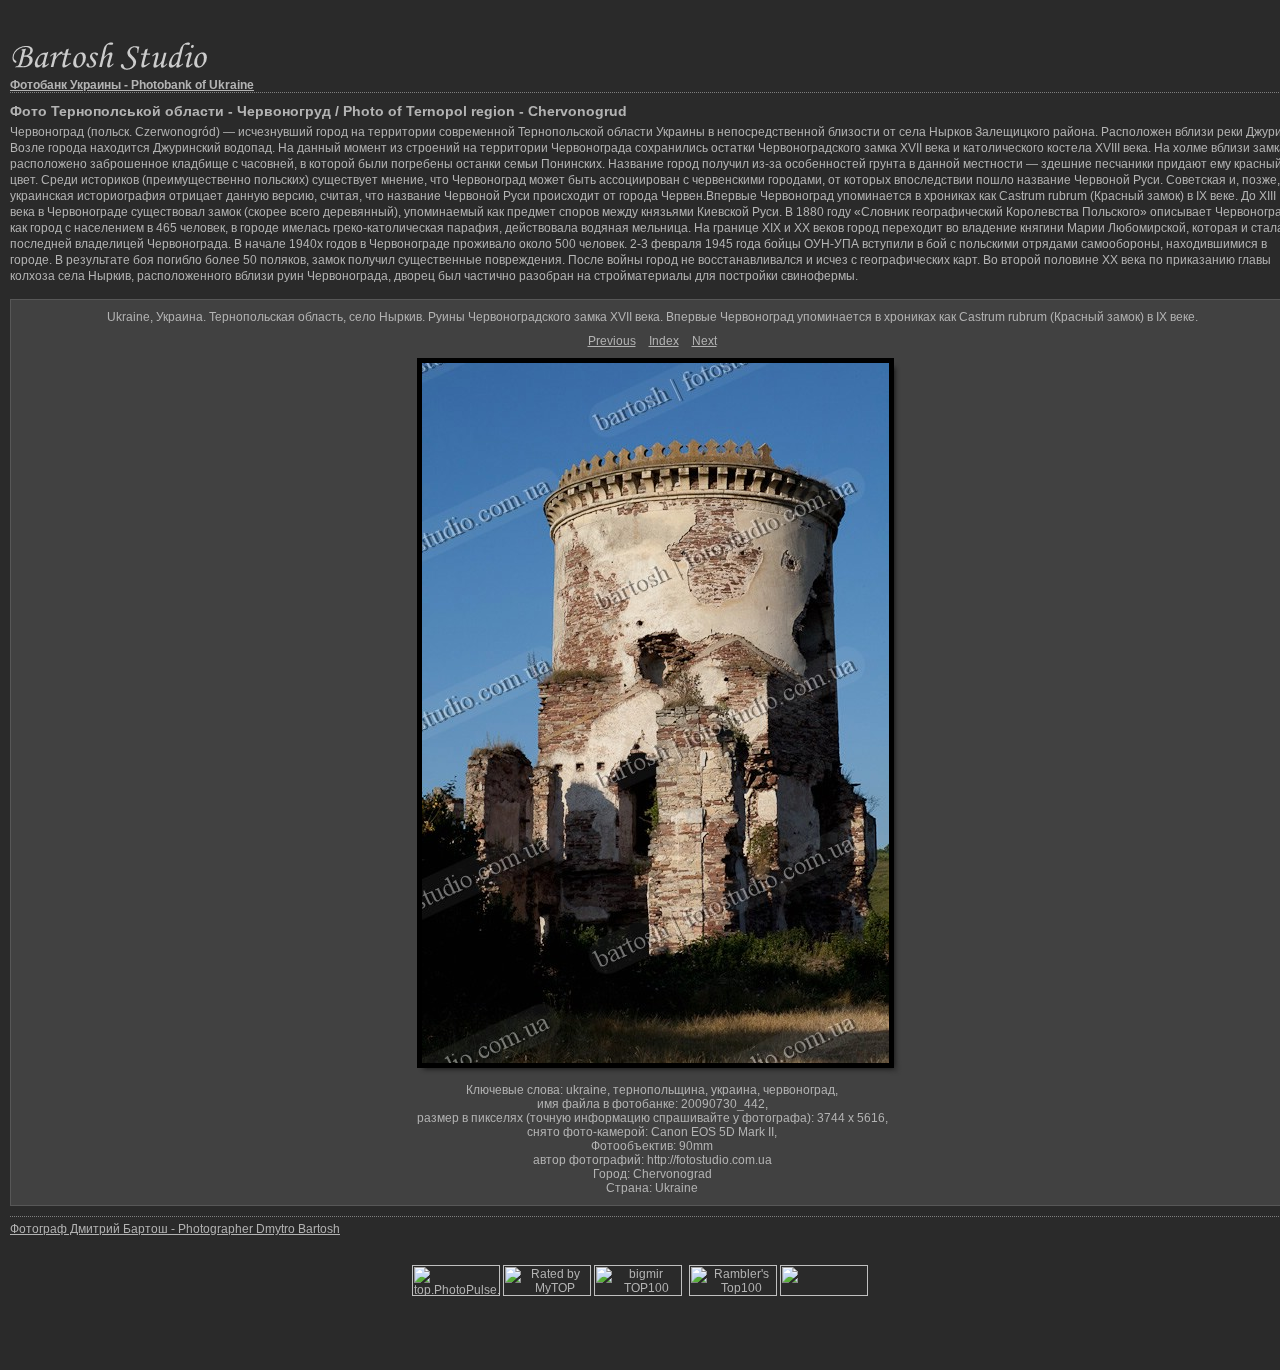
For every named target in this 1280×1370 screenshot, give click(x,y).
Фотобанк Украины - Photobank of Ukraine (132, 85)
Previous (612, 341)
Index (664, 341)
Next (704, 341)
